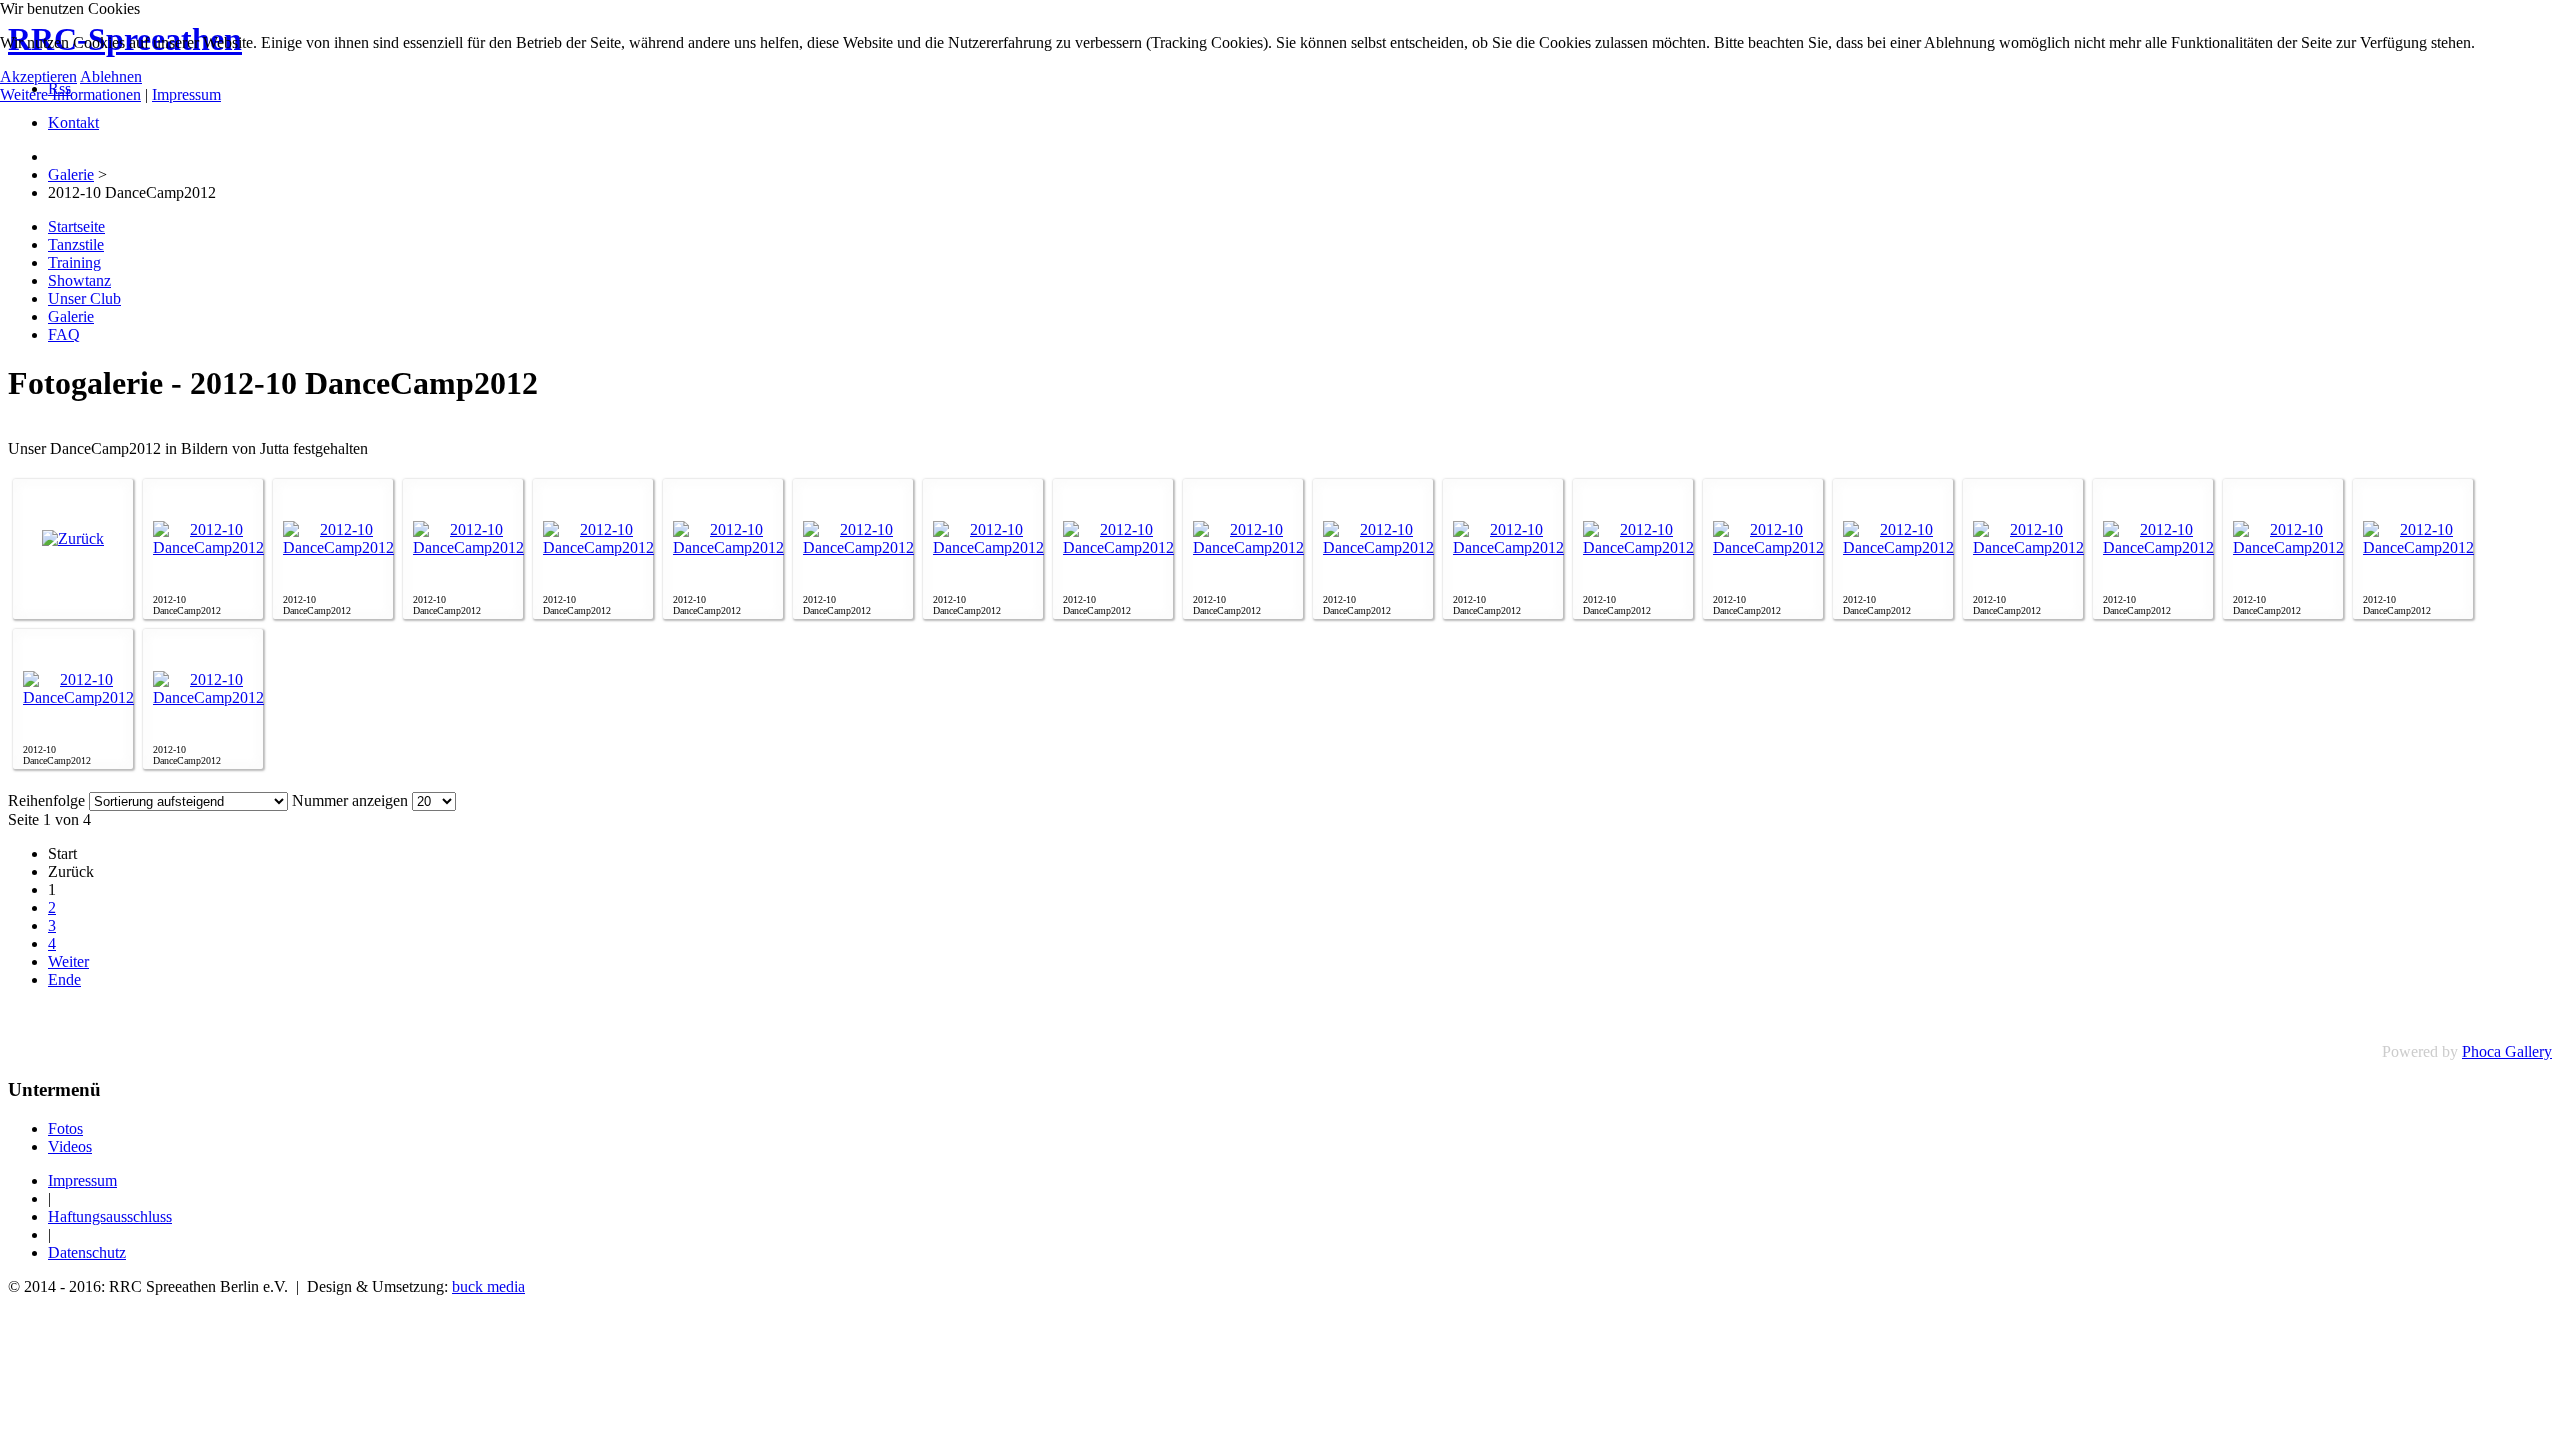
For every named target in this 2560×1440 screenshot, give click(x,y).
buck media (488, 1286)
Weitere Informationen (70, 94)
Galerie (71, 316)
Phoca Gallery (2507, 1051)
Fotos (65, 1128)
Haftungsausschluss (110, 1216)
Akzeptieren (38, 76)
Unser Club (84, 298)
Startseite (76, 226)
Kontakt (73, 122)
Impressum (82, 1180)
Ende (64, 979)
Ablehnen (111, 76)
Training (74, 262)
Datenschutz (87, 1252)
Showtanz (79, 280)
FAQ (64, 334)
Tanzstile (76, 244)
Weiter (68, 961)
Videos (70, 1146)
